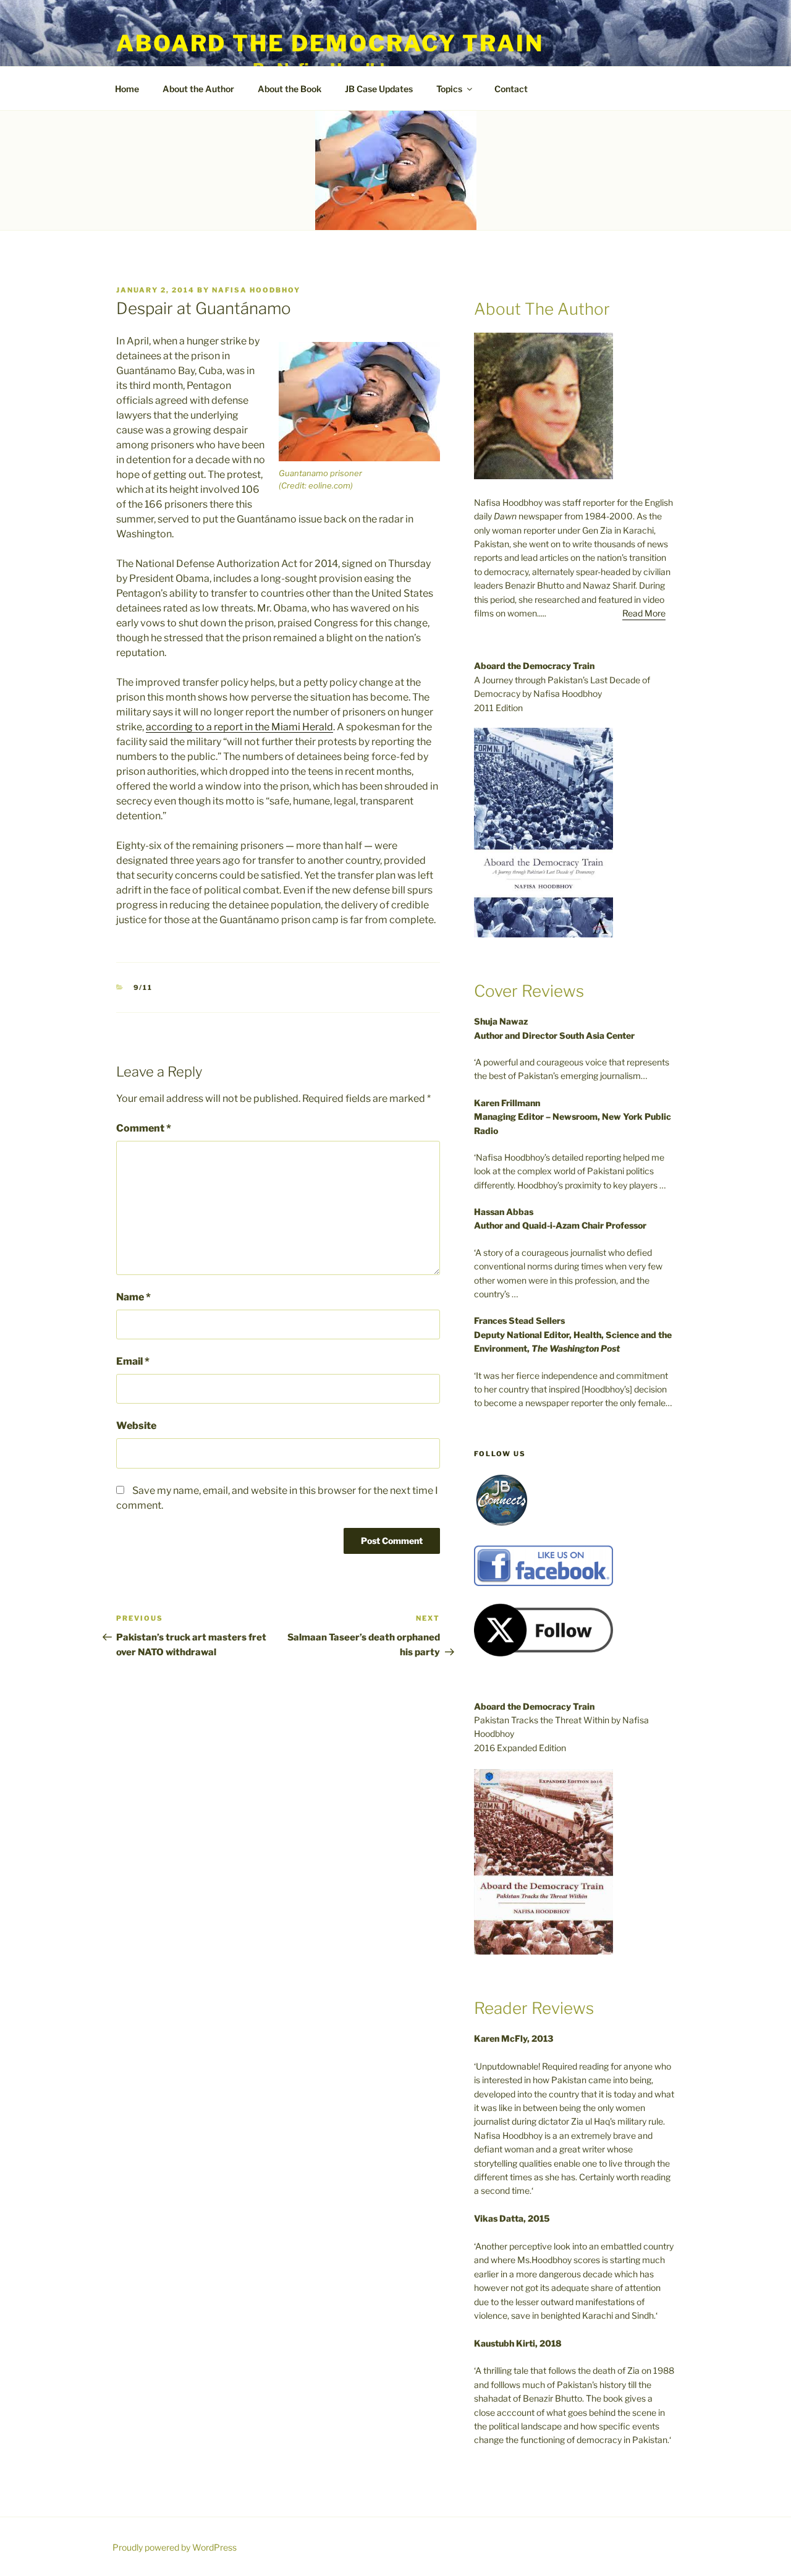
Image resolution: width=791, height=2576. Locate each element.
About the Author (198, 89)
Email (133, 1361)
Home (127, 89)
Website (136, 1426)
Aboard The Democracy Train (330, 43)
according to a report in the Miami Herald (239, 727)
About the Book (290, 89)
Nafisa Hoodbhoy (256, 290)
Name (133, 1297)
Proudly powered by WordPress (175, 2547)
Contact (511, 89)
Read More (644, 613)
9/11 (143, 987)
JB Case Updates (379, 89)
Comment (144, 1128)
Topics (449, 89)
